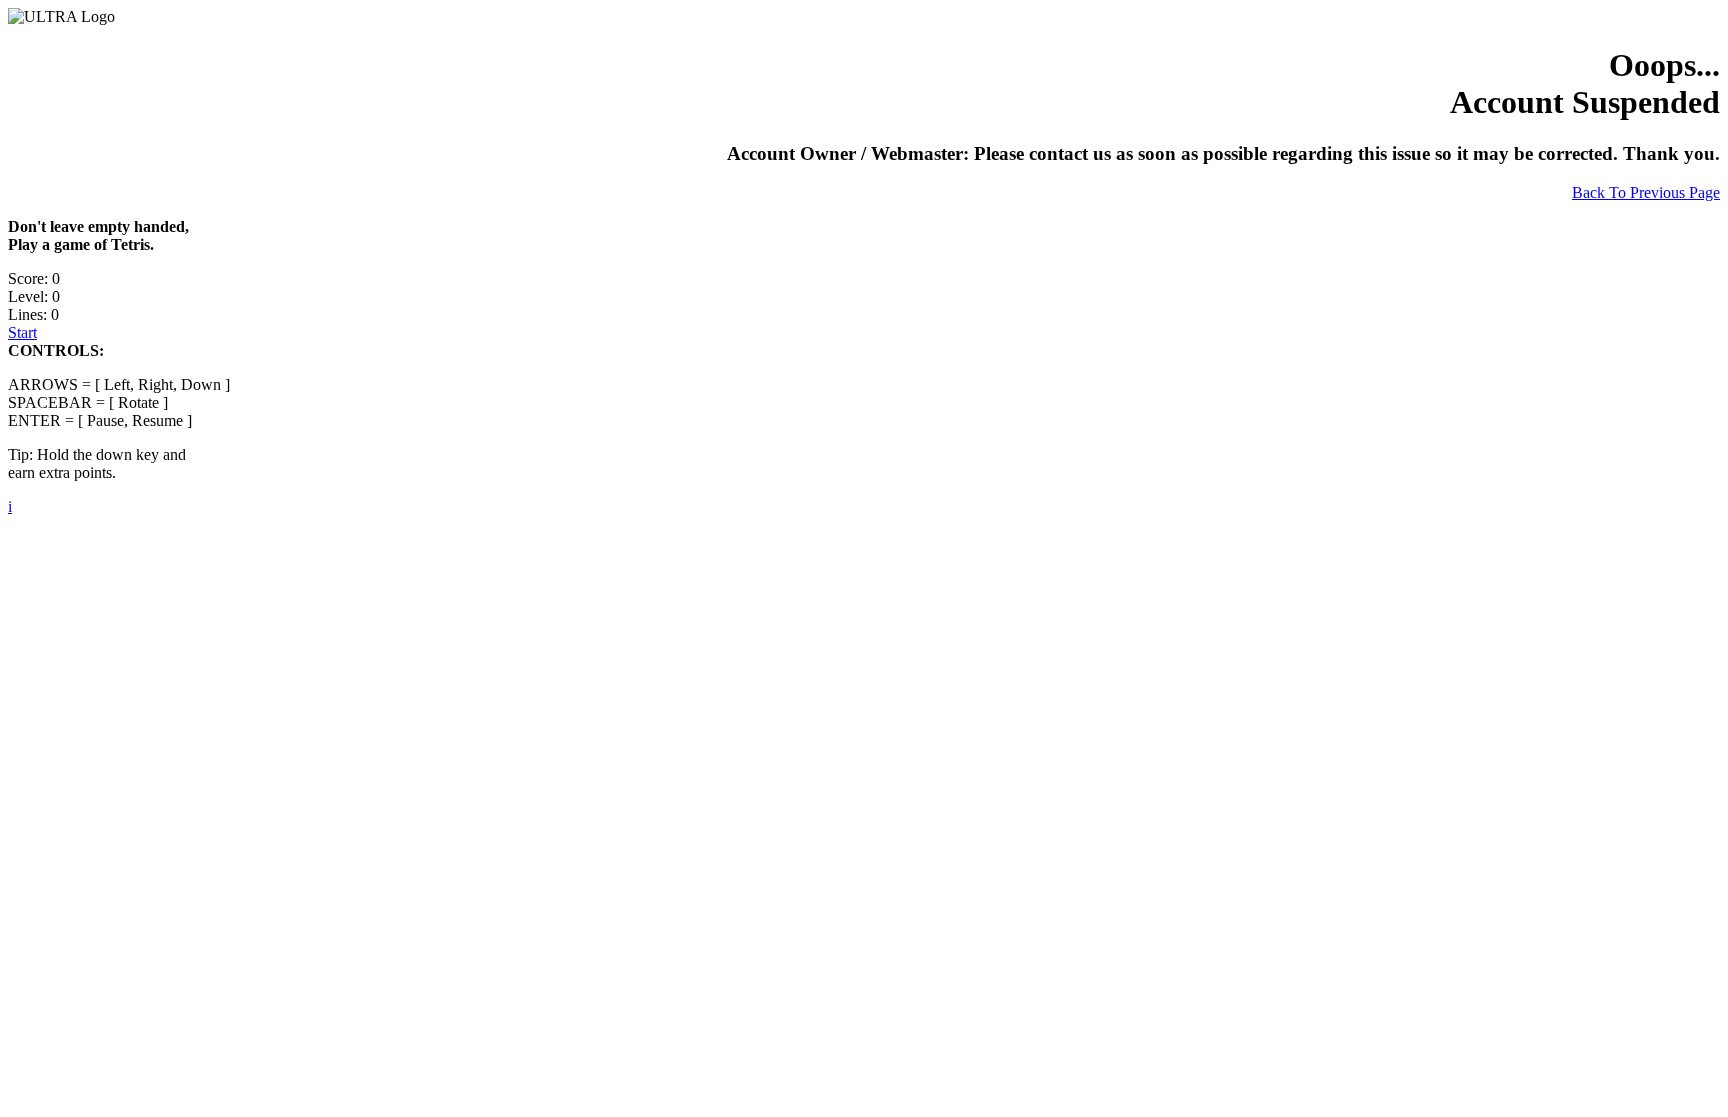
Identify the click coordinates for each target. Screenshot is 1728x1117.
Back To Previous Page (1646, 192)
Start (22, 332)
